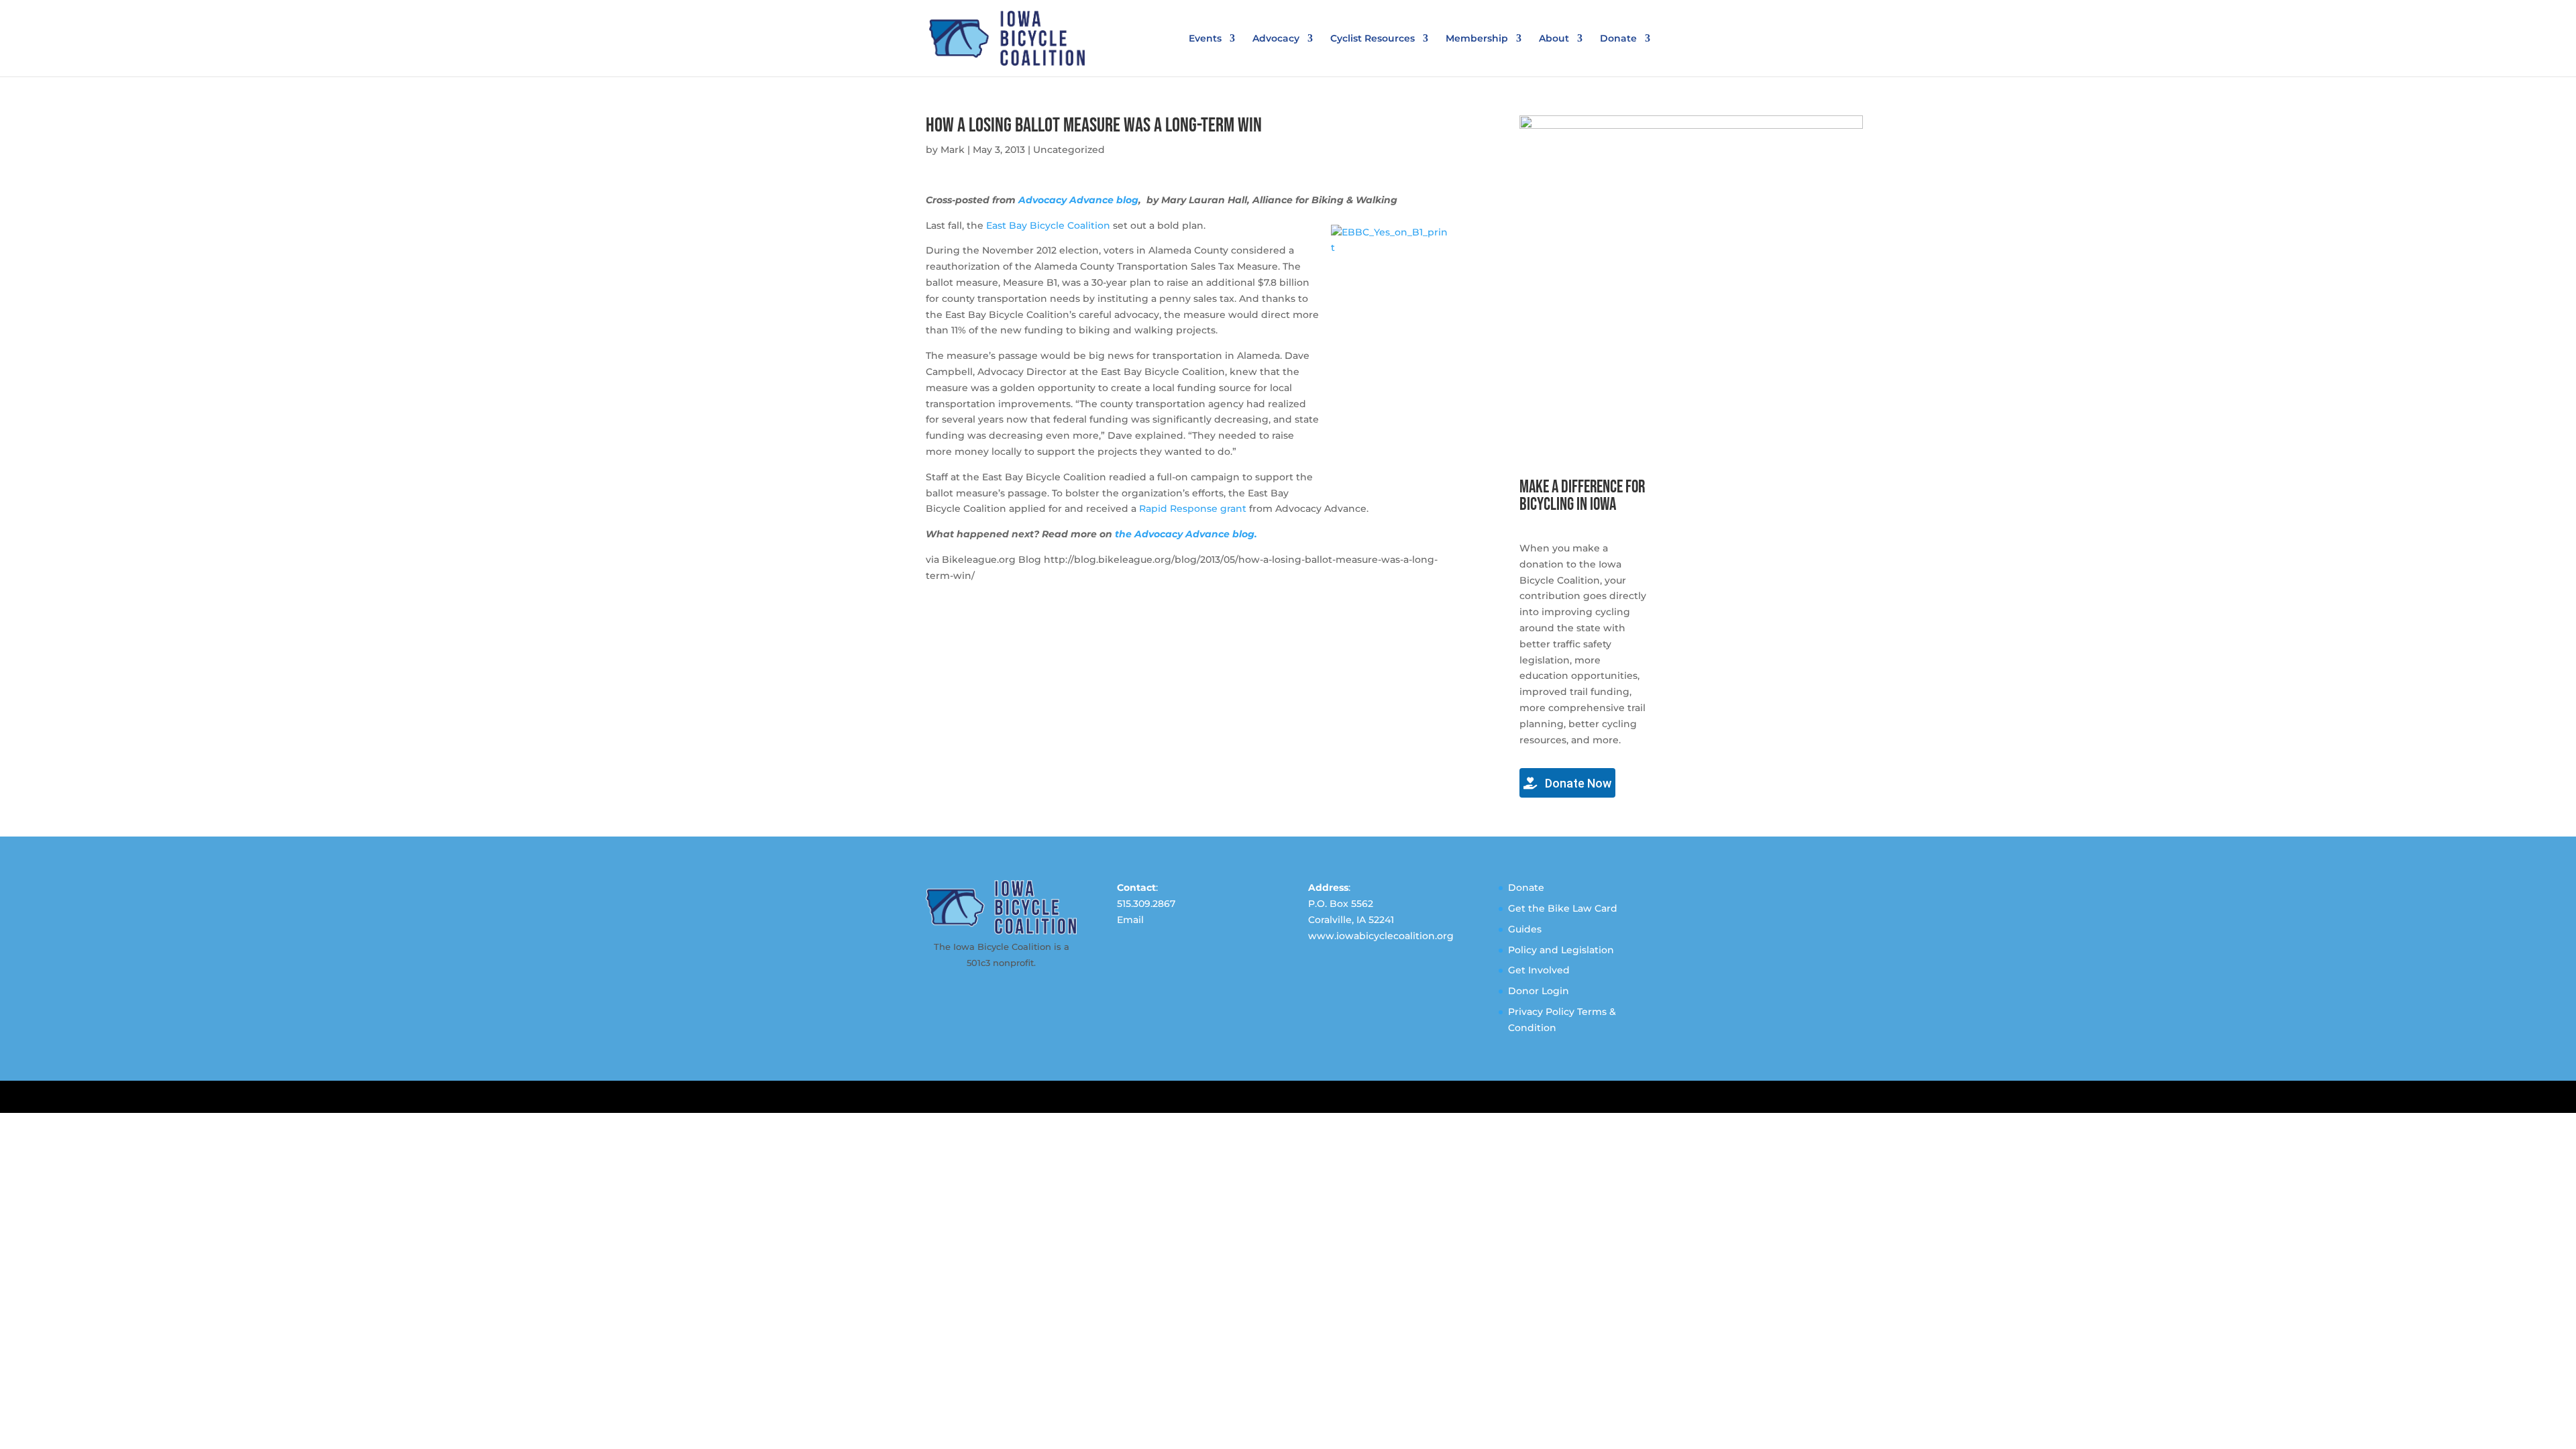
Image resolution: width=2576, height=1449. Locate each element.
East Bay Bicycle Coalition (1048, 225)
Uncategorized (1069, 150)
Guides (1525, 929)
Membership (1477, 39)
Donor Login (1539, 991)
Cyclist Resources (1373, 39)
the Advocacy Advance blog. (1186, 534)
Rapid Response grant (1193, 508)
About (1554, 39)
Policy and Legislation (1561, 950)
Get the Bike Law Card (1563, 908)
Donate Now (1577, 783)
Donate (1618, 39)
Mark (953, 150)
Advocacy (1276, 39)
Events (1205, 39)
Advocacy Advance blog (1078, 200)
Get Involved (1539, 970)
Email (1130, 920)
